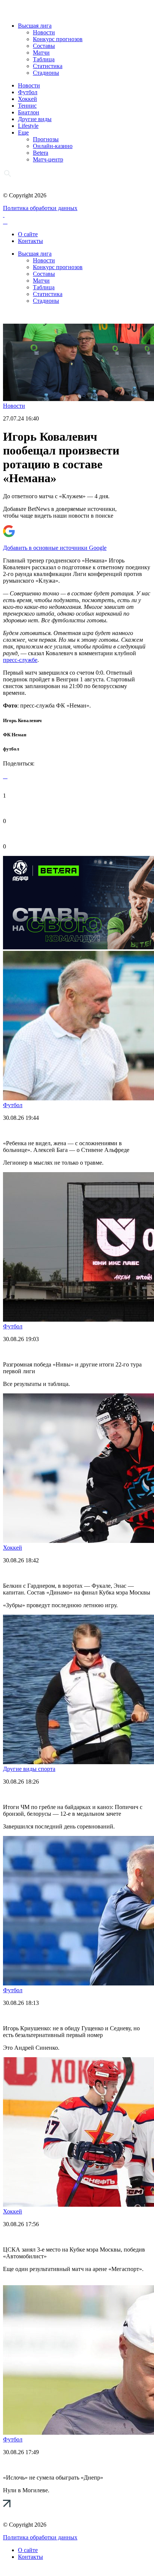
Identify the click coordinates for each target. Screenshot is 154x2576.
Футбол (28, 92)
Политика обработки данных (40, 208)
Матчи (41, 53)
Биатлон (29, 112)
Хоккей (27, 99)
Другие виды (35, 119)
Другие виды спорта (29, 1769)
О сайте (28, 234)
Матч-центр (48, 159)
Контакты (30, 241)
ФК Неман (15, 735)
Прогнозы (46, 139)
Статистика (48, 66)
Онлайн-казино (53, 146)
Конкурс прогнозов (58, 39)
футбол (11, 749)
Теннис (27, 106)
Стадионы (46, 73)
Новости (44, 32)
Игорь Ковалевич (22, 720)
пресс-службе (20, 660)
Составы (44, 46)
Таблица (44, 59)
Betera (41, 153)
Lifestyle (28, 126)
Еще (23, 133)
